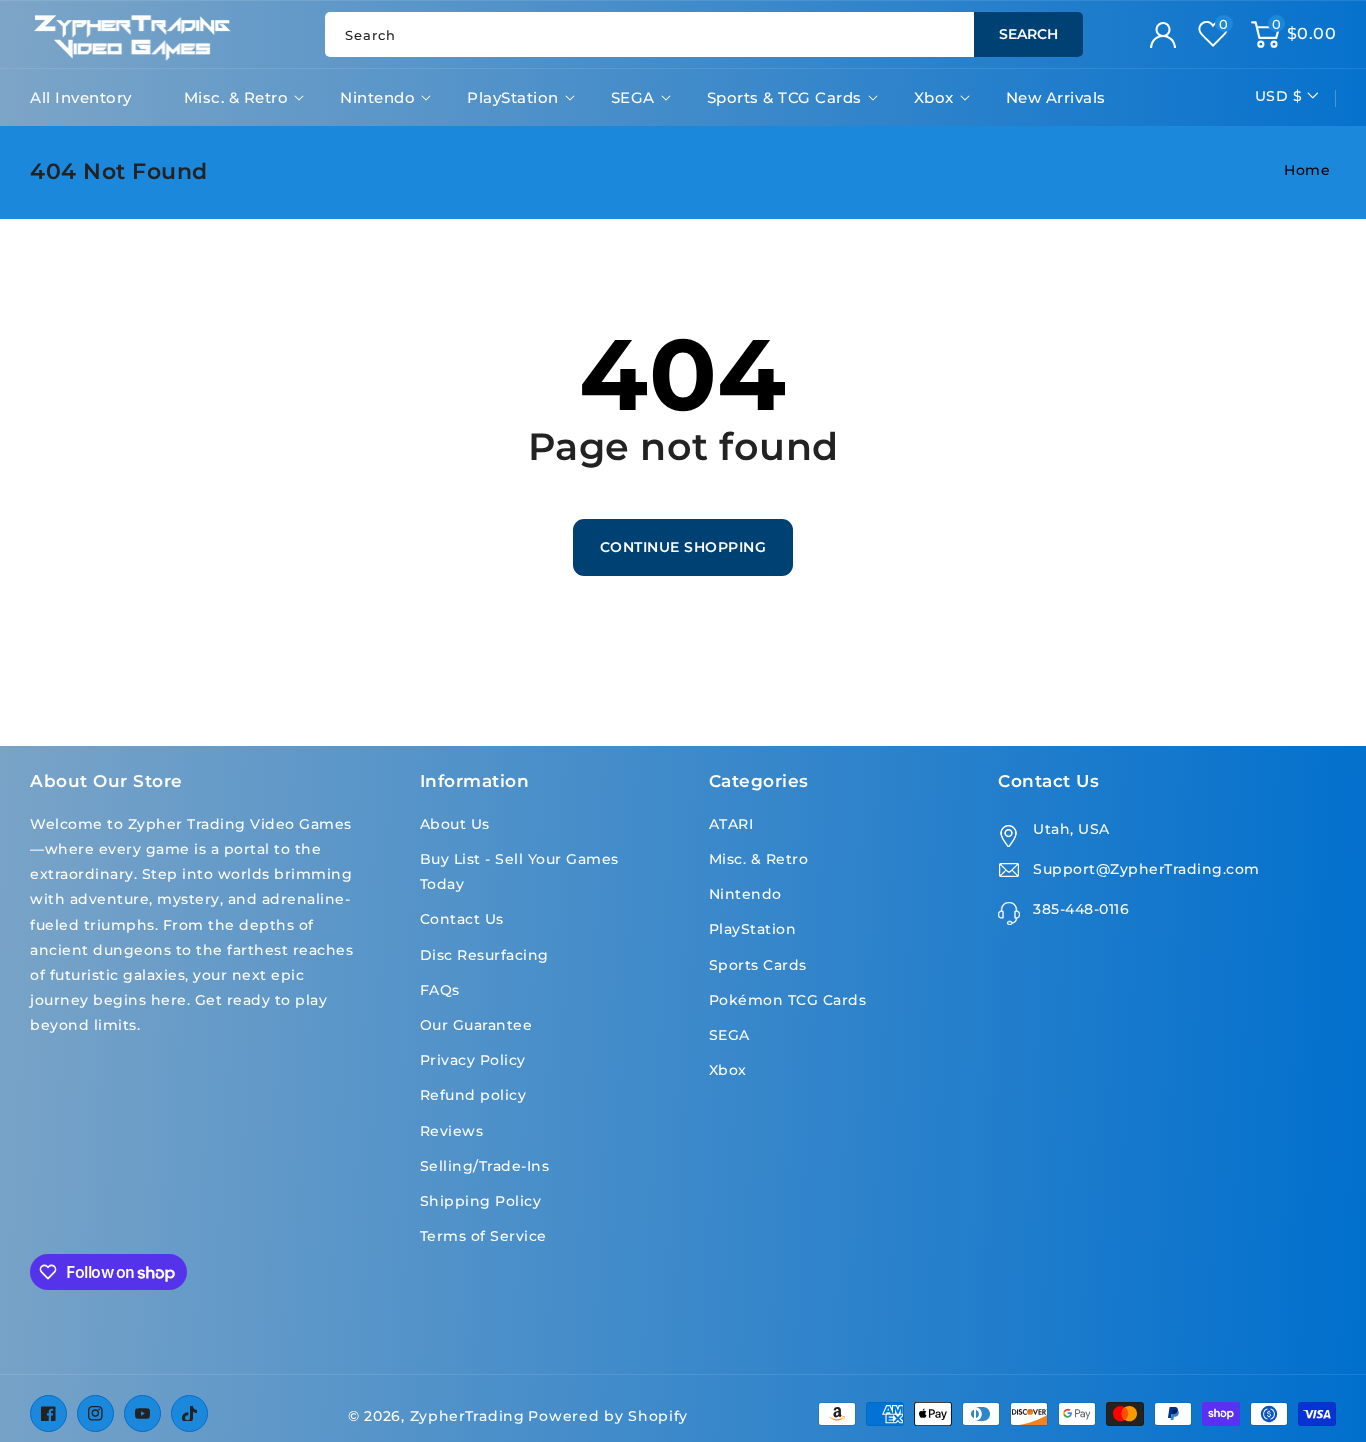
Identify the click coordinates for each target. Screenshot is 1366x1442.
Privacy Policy (473, 1060)
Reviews (452, 1131)
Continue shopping (683, 547)
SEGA (633, 97)
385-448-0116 (1081, 909)
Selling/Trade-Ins (485, 1166)
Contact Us (462, 919)
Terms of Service (483, 1236)
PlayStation (513, 97)
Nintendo (377, 97)
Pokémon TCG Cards (788, 1000)
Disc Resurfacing (484, 955)
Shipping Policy (481, 1201)
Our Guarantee (476, 1025)
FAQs (440, 990)
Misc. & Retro (236, 97)
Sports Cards (758, 965)
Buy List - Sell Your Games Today (519, 871)
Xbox (934, 97)
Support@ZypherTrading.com (1146, 869)
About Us (455, 824)
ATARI (731, 824)
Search (1028, 34)
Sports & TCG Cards (784, 97)
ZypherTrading (467, 1416)
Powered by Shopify (608, 1416)
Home (1307, 170)
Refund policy (473, 1095)
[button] (1294, 34)
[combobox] (703, 34)
